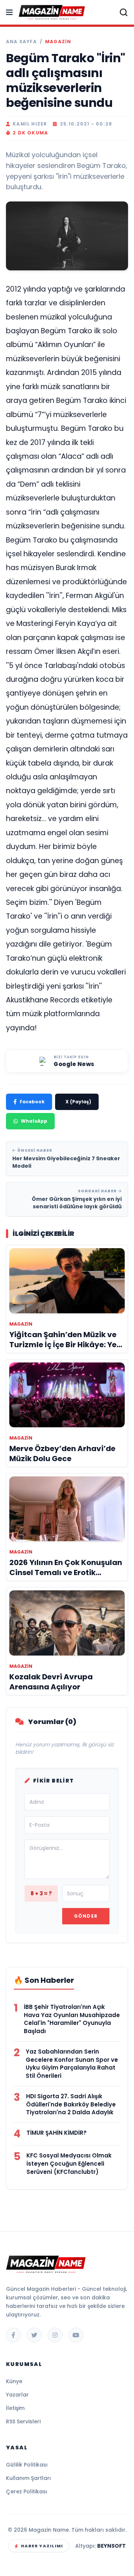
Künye (14, 2381)
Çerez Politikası (27, 2491)
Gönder (86, 1916)
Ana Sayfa (21, 42)
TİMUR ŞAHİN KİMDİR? (57, 2133)
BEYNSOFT (111, 2546)
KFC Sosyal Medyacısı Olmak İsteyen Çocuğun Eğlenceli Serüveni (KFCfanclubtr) (69, 2164)
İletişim (15, 2408)
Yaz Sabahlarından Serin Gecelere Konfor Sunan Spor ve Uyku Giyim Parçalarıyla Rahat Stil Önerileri (72, 2064)
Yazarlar (17, 2395)
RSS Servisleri (23, 2421)
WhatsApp (34, 1121)
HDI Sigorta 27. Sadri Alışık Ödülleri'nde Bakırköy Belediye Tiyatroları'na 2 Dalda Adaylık (71, 2104)
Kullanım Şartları (28, 2478)
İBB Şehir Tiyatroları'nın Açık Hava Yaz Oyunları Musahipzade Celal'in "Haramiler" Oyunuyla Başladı (72, 2019)
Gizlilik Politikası (27, 2465)
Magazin (58, 42)
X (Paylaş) (78, 1102)
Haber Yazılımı (42, 2546)
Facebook (32, 1102)
